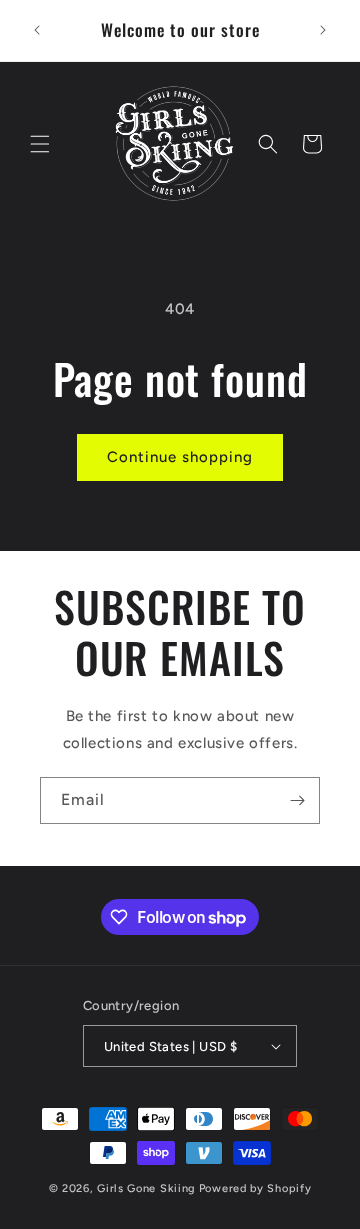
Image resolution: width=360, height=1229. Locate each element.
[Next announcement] (323, 30)
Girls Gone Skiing (146, 1188)
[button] (40, 144)
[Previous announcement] (37, 30)
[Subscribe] (297, 800)
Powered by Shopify (255, 1188)
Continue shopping (180, 457)
